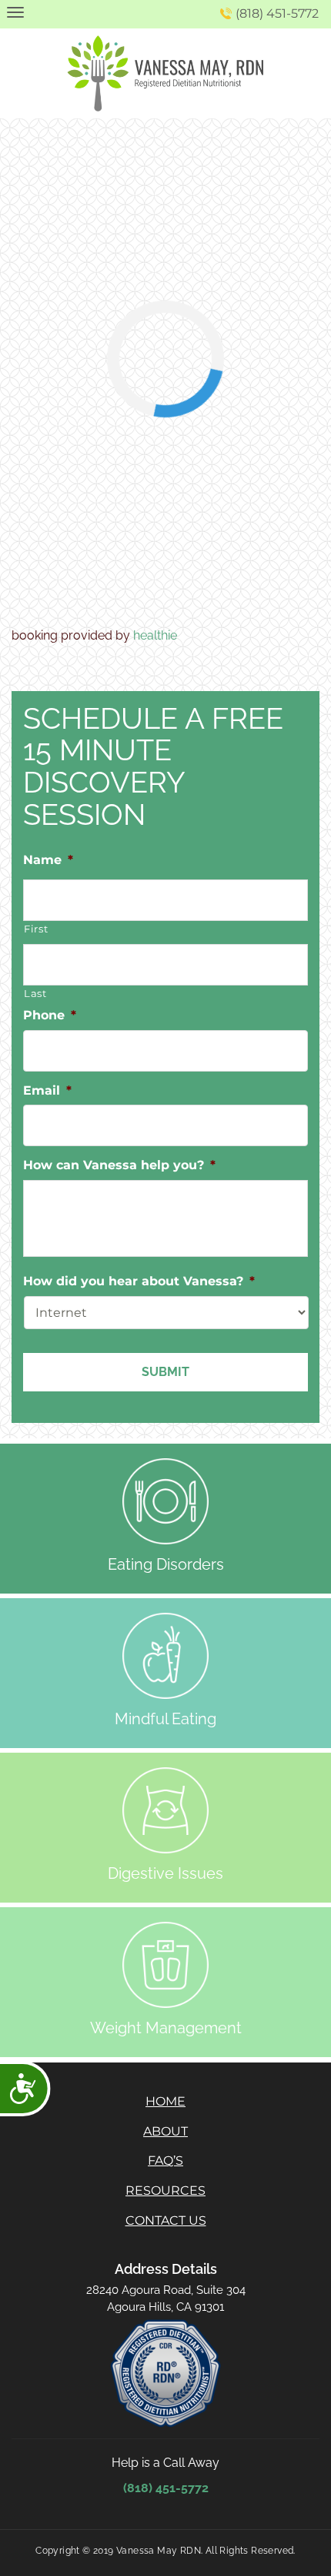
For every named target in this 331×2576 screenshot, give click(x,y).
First (36, 929)
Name (48, 860)
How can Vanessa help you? (119, 1165)
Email (47, 1090)
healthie (155, 635)
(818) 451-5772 (277, 13)
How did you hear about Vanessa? (139, 1281)
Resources (165, 2190)
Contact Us (166, 2220)
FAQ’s (165, 2161)
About (165, 2131)
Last (35, 993)
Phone (50, 1015)
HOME (165, 2101)
